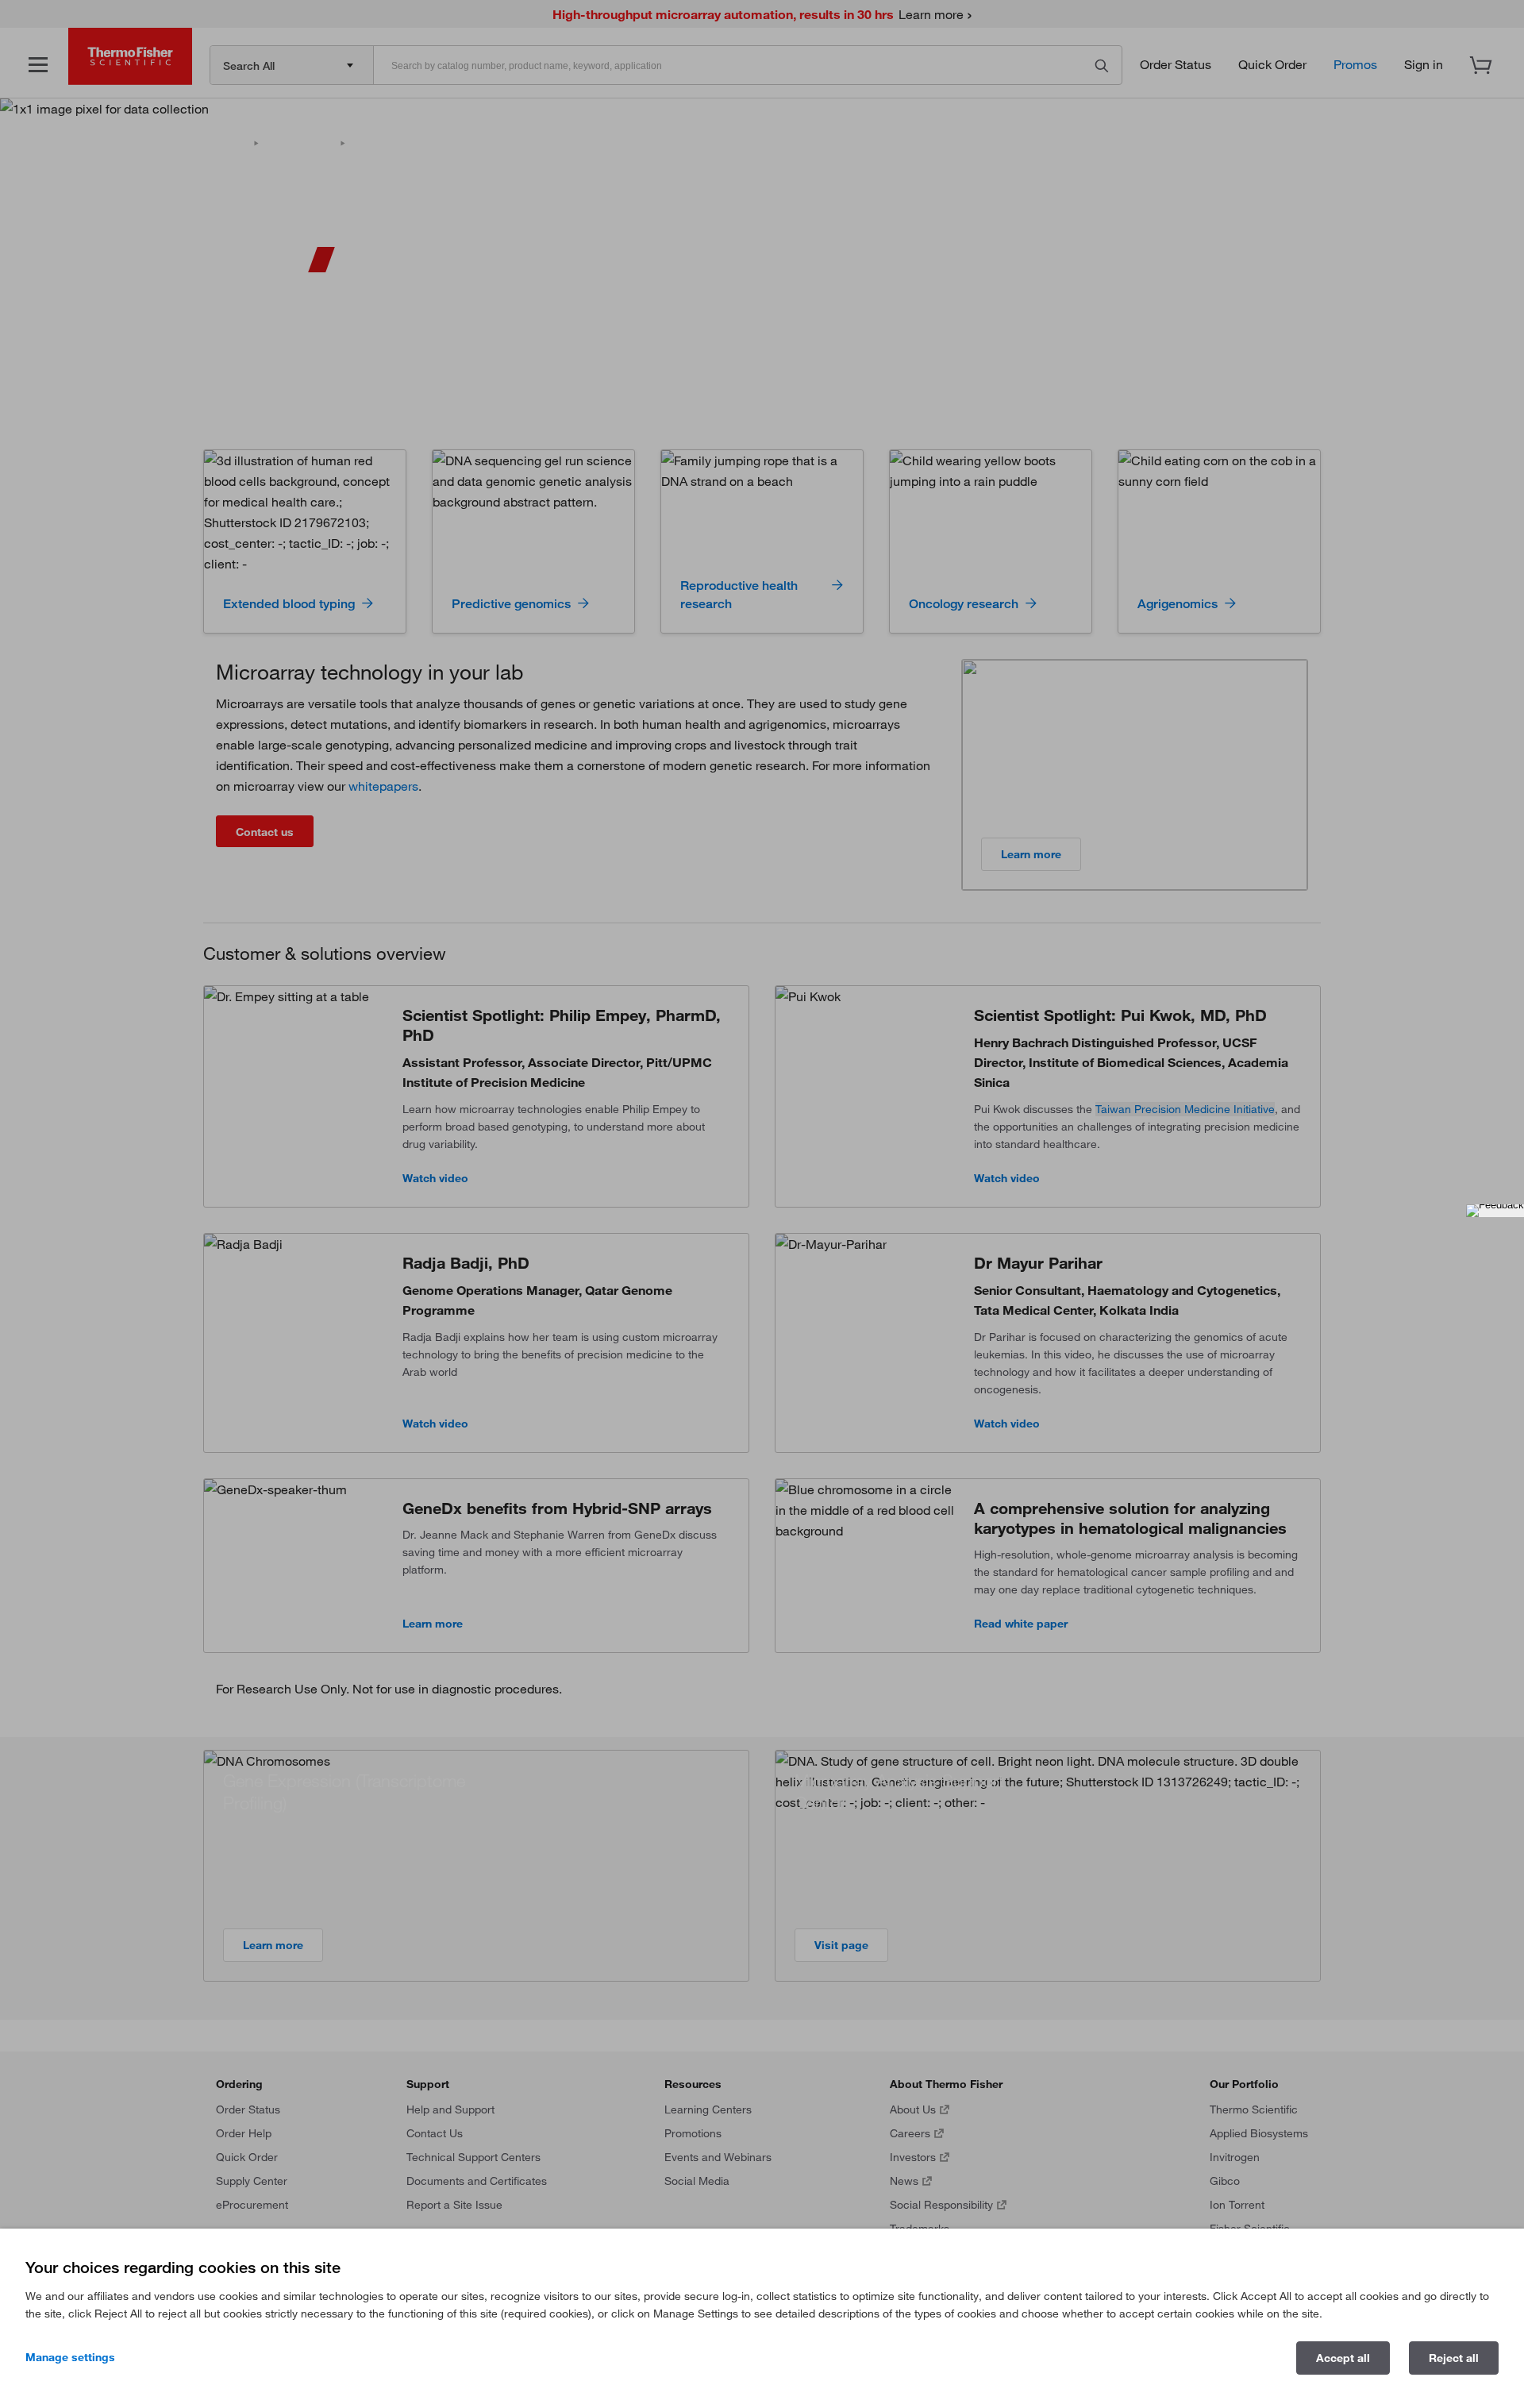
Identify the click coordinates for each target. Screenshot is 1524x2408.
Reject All (1454, 2358)
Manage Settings (70, 2357)
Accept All (1343, 2358)
